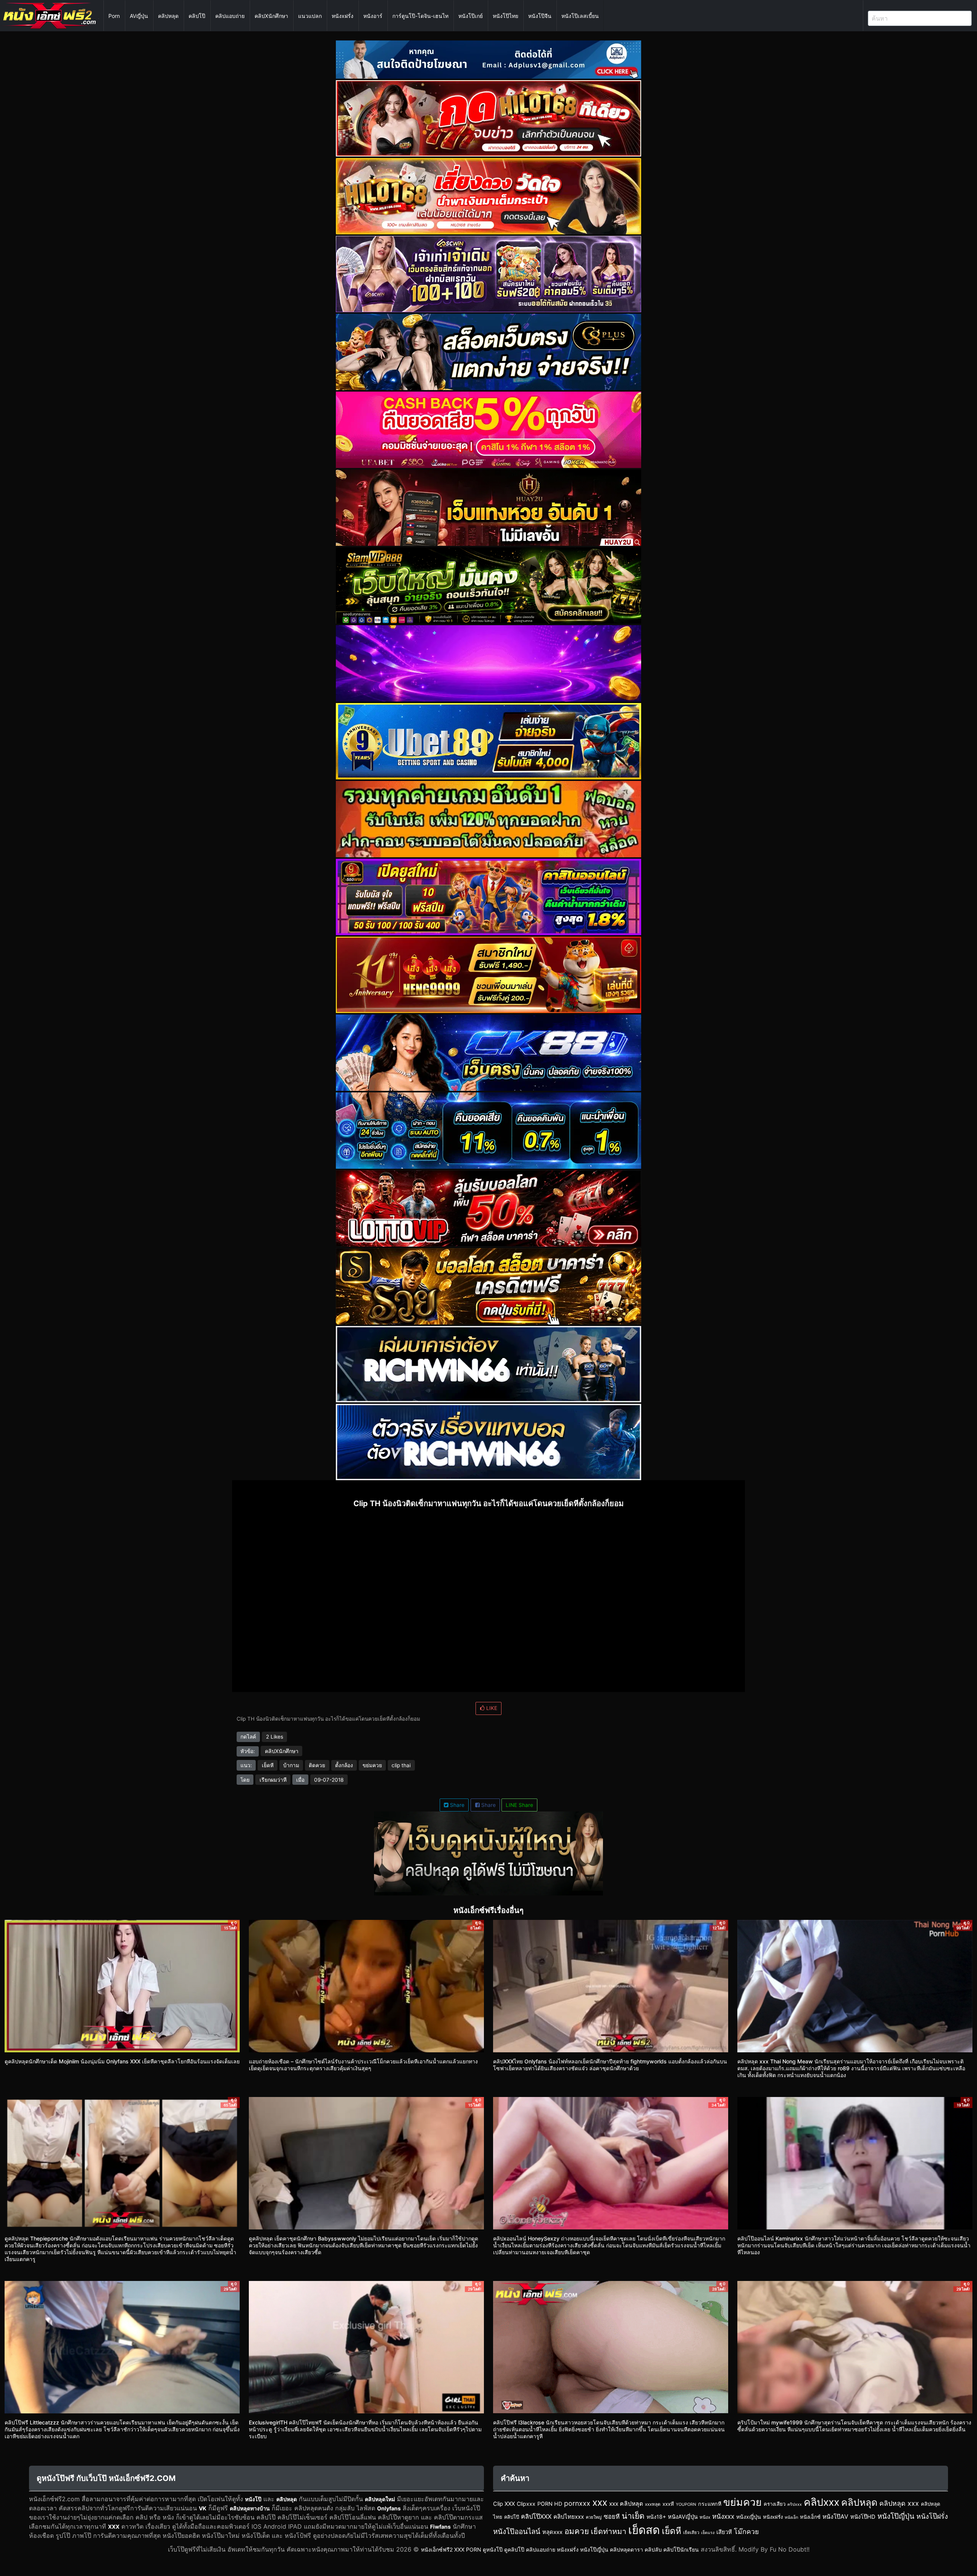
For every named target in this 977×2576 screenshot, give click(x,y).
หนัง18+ (656, 2517)
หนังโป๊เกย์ (471, 16)
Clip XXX (504, 2504)
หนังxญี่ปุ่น (749, 2517)
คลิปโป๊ (197, 16)
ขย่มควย (372, 1765)
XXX (114, 2527)
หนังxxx (723, 2516)
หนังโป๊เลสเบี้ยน (580, 16)
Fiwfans (440, 2527)
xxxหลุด (653, 2504)
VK (203, 2508)
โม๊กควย (746, 2532)
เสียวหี (724, 2532)
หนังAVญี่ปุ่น (683, 2517)
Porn (114, 16)
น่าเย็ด (633, 2516)
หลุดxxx (552, 2532)
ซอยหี (612, 2516)
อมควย (577, 2531)
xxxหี (668, 2504)
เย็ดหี (268, 1765)
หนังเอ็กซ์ (810, 2517)
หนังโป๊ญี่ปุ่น (896, 2516)
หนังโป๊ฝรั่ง (932, 2516)
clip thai (401, 1765)
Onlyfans (389, 2508)
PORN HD (550, 2504)
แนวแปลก (310, 16)
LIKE (491, 1708)
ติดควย (317, 1765)
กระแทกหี (710, 2504)
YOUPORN (686, 2504)
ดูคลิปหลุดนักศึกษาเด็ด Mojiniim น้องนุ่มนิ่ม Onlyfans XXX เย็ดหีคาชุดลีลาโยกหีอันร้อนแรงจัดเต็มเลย (122, 2061)
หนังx (705, 2517)
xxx (600, 2502)
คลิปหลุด (168, 16)
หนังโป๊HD (863, 2517)
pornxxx (577, 2503)
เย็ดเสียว (691, 2532)
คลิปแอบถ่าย (230, 16)
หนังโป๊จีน (540, 16)
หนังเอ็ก (791, 2517)
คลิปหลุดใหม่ (380, 2499)
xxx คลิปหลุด (626, 2504)
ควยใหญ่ (594, 2517)
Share (456, 1805)
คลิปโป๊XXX (536, 2516)
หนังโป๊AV (835, 2517)
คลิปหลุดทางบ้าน (250, 2508)
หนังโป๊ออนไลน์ (517, 2532)
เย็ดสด (644, 2530)
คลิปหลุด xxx (899, 2503)
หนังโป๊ (253, 2499)
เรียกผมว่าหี (273, 1780)
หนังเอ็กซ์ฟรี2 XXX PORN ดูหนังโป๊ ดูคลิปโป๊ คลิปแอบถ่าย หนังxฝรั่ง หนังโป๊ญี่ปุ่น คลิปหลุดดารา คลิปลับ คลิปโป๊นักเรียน (560, 2549)
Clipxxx (526, 2504)
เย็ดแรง (708, 2533)
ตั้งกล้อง (344, 1765)
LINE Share (519, 1805)
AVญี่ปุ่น (139, 16)
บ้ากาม (291, 1765)
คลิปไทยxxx (569, 2517)
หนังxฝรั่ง (343, 16)
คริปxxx (795, 2504)
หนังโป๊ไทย (505, 16)
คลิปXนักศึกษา (271, 16)
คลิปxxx (821, 2502)
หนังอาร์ (373, 16)
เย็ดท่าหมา (609, 2531)
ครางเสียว (775, 2504)
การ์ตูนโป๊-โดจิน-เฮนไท (420, 16)
